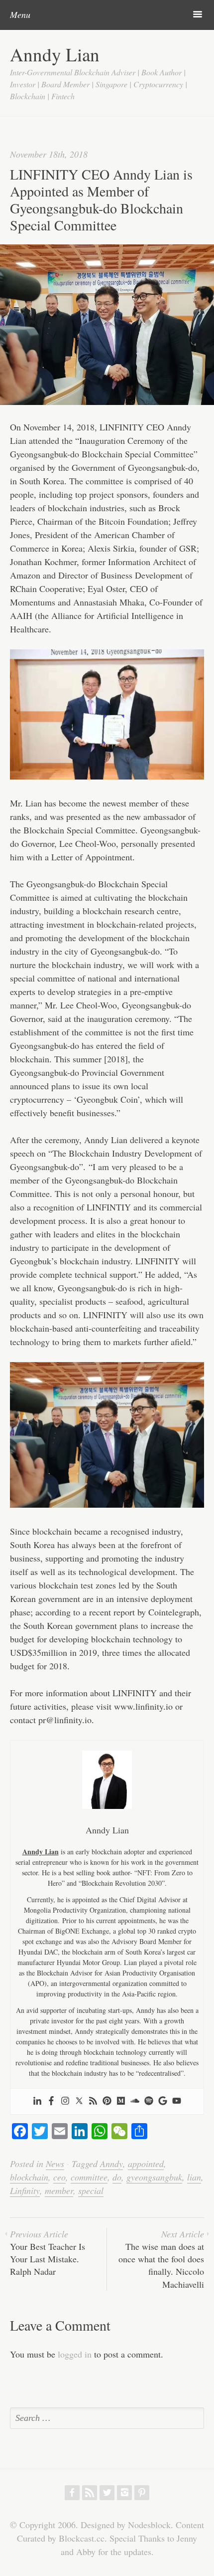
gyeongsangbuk (154, 2177)
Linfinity (25, 2190)
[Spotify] (149, 2101)
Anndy (111, 2164)
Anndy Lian (55, 54)
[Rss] (93, 2101)
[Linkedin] (37, 2101)
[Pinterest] (107, 2101)
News (55, 2164)
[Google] (163, 2101)
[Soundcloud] (135, 2101)
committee (89, 2177)
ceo (59, 2177)
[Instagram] (65, 2101)
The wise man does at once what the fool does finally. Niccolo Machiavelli (161, 2259)
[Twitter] (79, 2101)
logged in (75, 2354)
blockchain (29, 2177)
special (91, 2190)
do (117, 2177)
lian (194, 2177)
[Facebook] (51, 2101)
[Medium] (121, 2101)
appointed (146, 2164)
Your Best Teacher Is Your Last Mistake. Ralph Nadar (48, 2253)
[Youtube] (177, 2101)
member (59, 2190)
